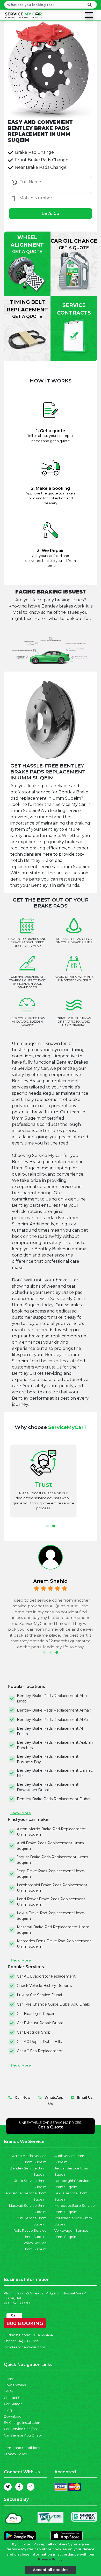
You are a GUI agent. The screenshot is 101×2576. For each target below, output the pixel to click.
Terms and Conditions (22, 2448)
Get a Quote (51, 2127)
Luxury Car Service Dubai (39, 1995)
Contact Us (13, 2398)
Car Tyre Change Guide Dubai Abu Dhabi (53, 2004)
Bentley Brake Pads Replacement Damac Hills (55, 1773)
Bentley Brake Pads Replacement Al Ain (53, 1720)
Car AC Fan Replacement (40, 2051)
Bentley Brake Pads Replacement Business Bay (48, 1759)
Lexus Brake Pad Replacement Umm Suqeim (51, 1916)
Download (13, 2416)
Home (9, 2379)
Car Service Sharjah (20, 2429)
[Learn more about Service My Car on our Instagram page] (31, 2487)
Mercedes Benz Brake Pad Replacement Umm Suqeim (54, 1944)
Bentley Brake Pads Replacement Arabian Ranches (55, 1745)
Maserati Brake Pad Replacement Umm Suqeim (53, 1930)
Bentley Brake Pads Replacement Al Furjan (50, 1731)
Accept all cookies (51, 2570)
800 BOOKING (25, 2322)
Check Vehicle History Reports (44, 1986)
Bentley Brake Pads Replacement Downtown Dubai (48, 1787)
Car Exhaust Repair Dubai (40, 2023)
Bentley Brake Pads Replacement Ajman (54, 1710)
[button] (47, 1526)
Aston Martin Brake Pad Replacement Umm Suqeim (51, 1832)
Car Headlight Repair (36, 2014)
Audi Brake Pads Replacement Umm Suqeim (50, 1846)
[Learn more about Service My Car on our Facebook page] (19, 2487)
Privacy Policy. (51, 2559)
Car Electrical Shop (34, 2032)
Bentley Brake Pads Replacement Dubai (53, 1799)
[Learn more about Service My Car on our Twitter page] (8, 2487)
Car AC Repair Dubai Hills (39, 2042)
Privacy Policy (15, 2454)
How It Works (15, 2385)
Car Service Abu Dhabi (23, 2435)
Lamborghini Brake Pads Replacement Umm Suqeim (52, 1888)
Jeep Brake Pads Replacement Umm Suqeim (51, 1874)
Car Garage (13, 2404)
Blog (8, 2410)
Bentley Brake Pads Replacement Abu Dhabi (52, 1698)
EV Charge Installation (22, 2423)
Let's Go (51, 214)
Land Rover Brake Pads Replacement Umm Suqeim (51, 1902)
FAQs (8, 2391)
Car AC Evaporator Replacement (46, 1976)
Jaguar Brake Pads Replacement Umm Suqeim (52, 1860)
